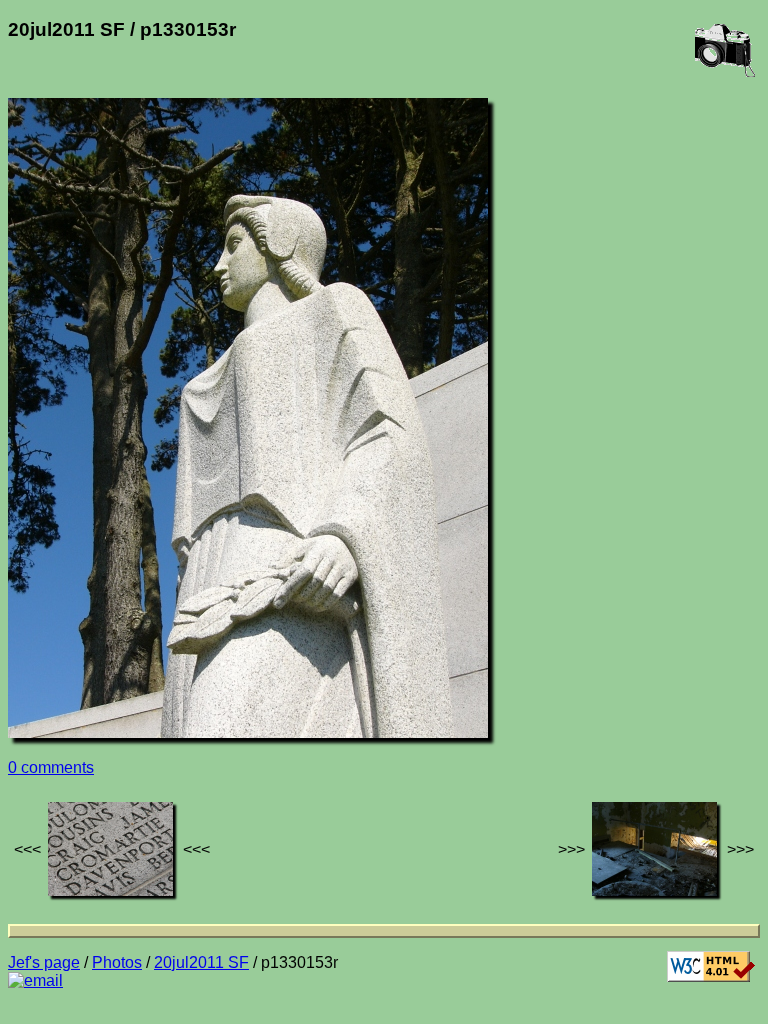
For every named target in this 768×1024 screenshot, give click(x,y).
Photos (117, 962)
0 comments (51, 767)
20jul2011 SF (201, 962)
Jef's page (44, 962)
